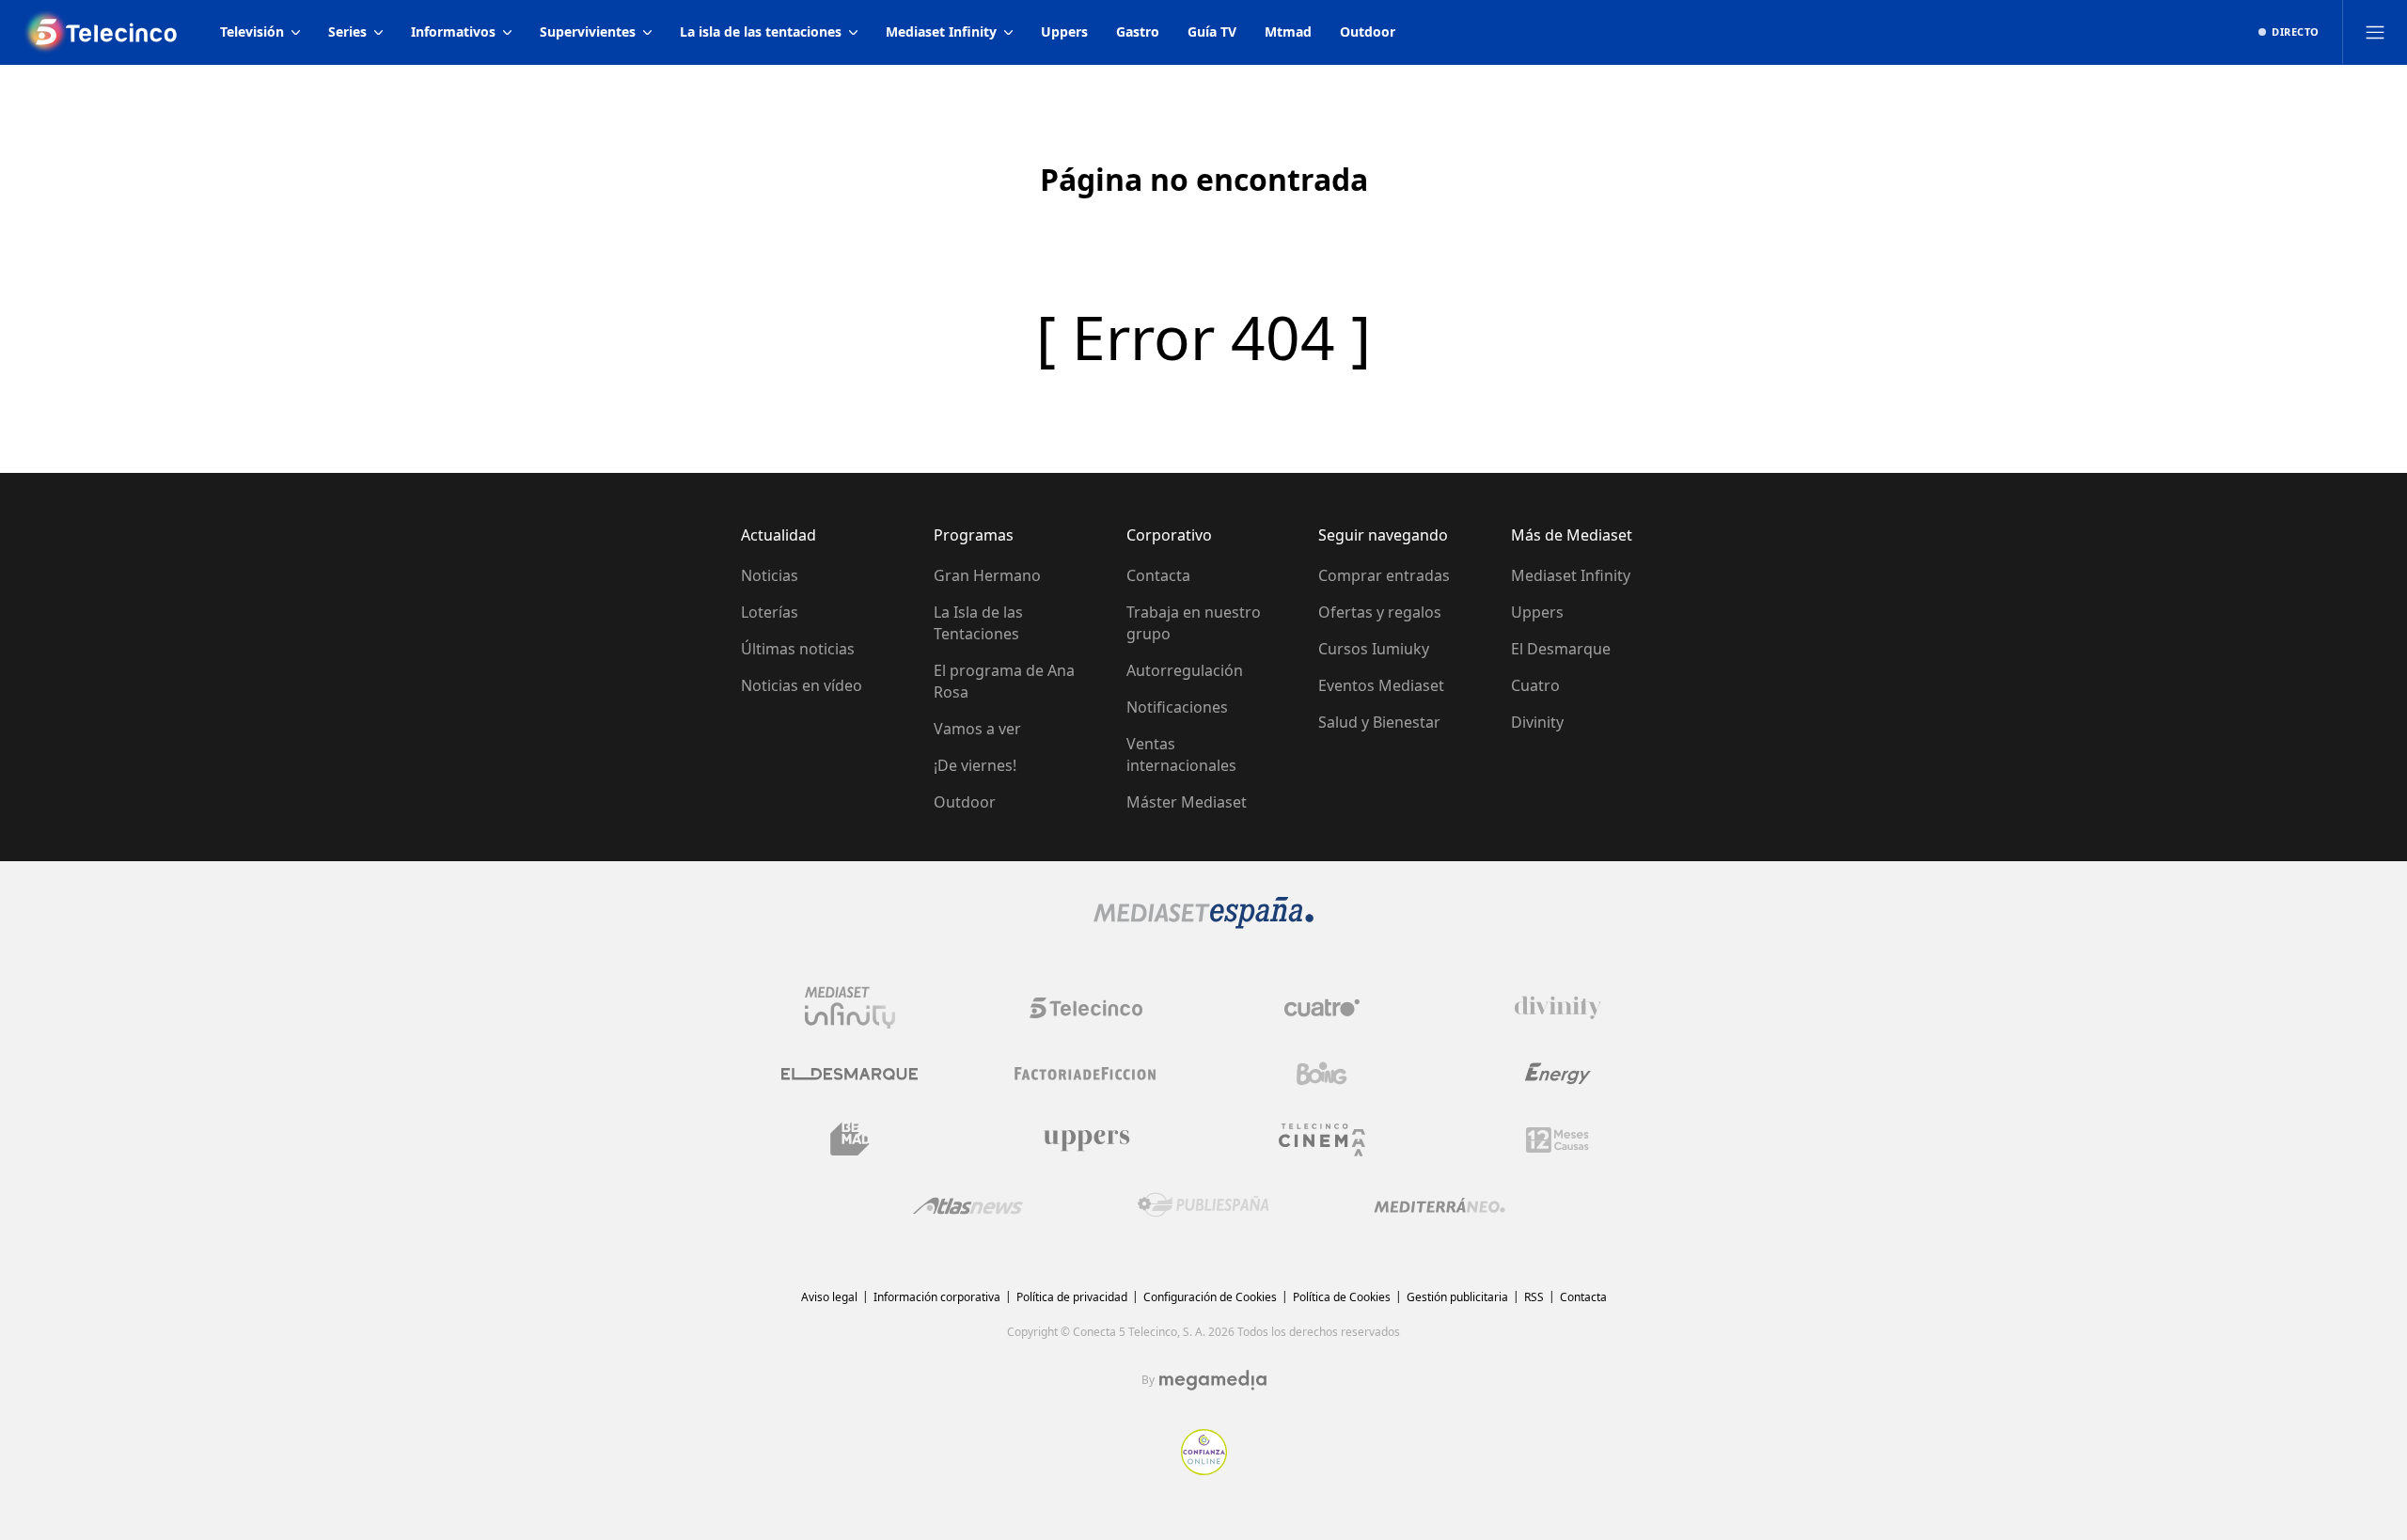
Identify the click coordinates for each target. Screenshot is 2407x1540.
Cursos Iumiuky (1374, 649)
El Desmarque (1561, 649)
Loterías (770, 612)
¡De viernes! (975, 765)
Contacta (1158, 575)
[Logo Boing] (1322, 1074)
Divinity (1537, 722)
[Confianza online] (1204, 1469)
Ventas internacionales (1181, 754)
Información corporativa (937, 1297)
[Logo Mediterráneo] (1439, 1205)
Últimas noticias (798, 649)
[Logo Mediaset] (1203, 923)
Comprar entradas (1384, 575)
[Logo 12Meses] (1557, 1140)
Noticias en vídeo (802, 685)
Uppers (1537, 612)
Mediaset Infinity (1571, 575)
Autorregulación (1185, 670)
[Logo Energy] (1558, 1074)
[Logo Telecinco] (1086, 1008)
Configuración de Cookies (1210, 1297)
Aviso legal (829, 1297)
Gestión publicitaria (1457, 1297)
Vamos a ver (977, 729)
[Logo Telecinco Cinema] (1322, 1140)
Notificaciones (1177, 707)
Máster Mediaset (1187, 802)
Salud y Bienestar (1379, 722)
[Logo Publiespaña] (1203, 1205)
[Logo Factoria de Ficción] (1086, 1074)
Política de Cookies (1342, 1297)
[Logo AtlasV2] (968, 1206)
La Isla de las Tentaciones (978, 623)
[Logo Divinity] (1558, 1008)
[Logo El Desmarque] (850, 1074)
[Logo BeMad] (850, 1139)
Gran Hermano (987, 575)
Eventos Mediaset (1381, 685)
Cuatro (1535, 685)
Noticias (770, 575)
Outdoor (965, 802)
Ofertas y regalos (1380, 612)
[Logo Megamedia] (1213, 1380)
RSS (1534, 1297)
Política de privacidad (1072, 1297)
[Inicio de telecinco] (102, 32)
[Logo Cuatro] (1322, 1008)
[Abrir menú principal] (2375, 32)
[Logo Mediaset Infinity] (850, 1008)
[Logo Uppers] (1086, 1139)
